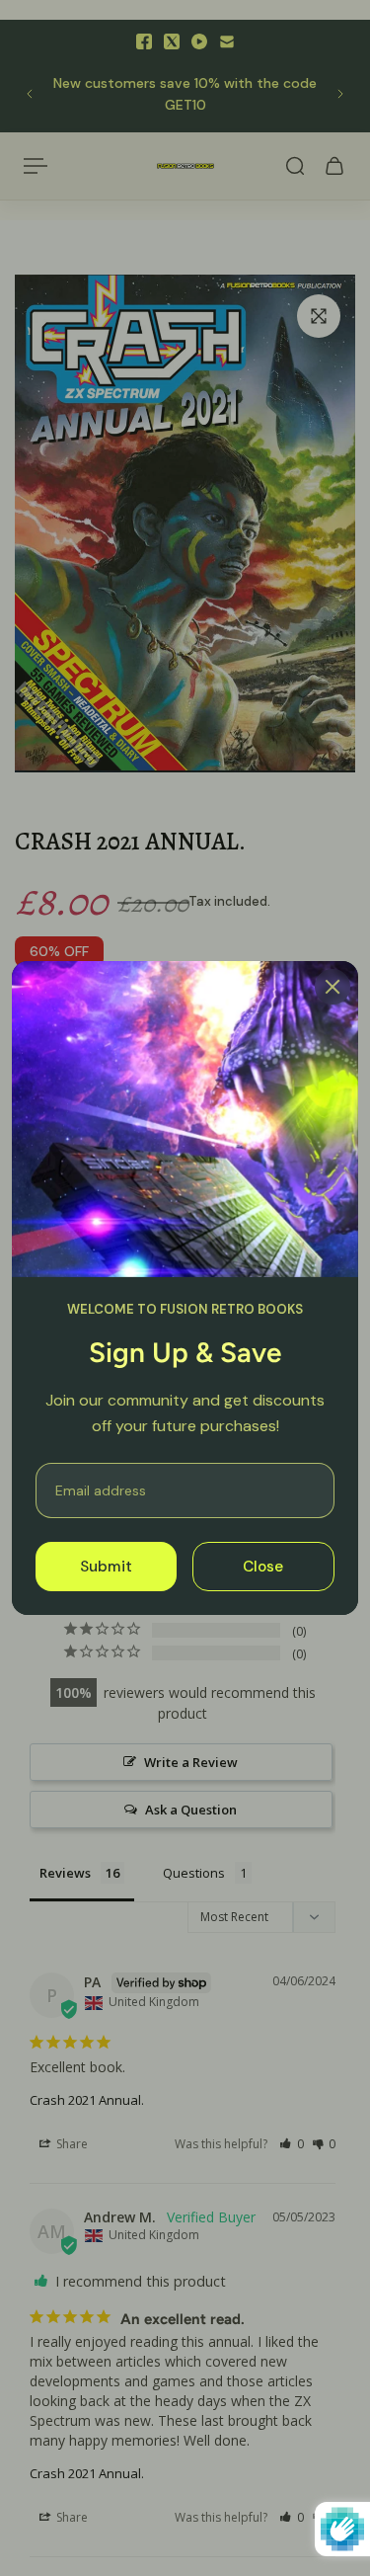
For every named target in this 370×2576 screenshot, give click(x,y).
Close (263, 1567)
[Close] (333, 987)
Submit (106, 1567)
